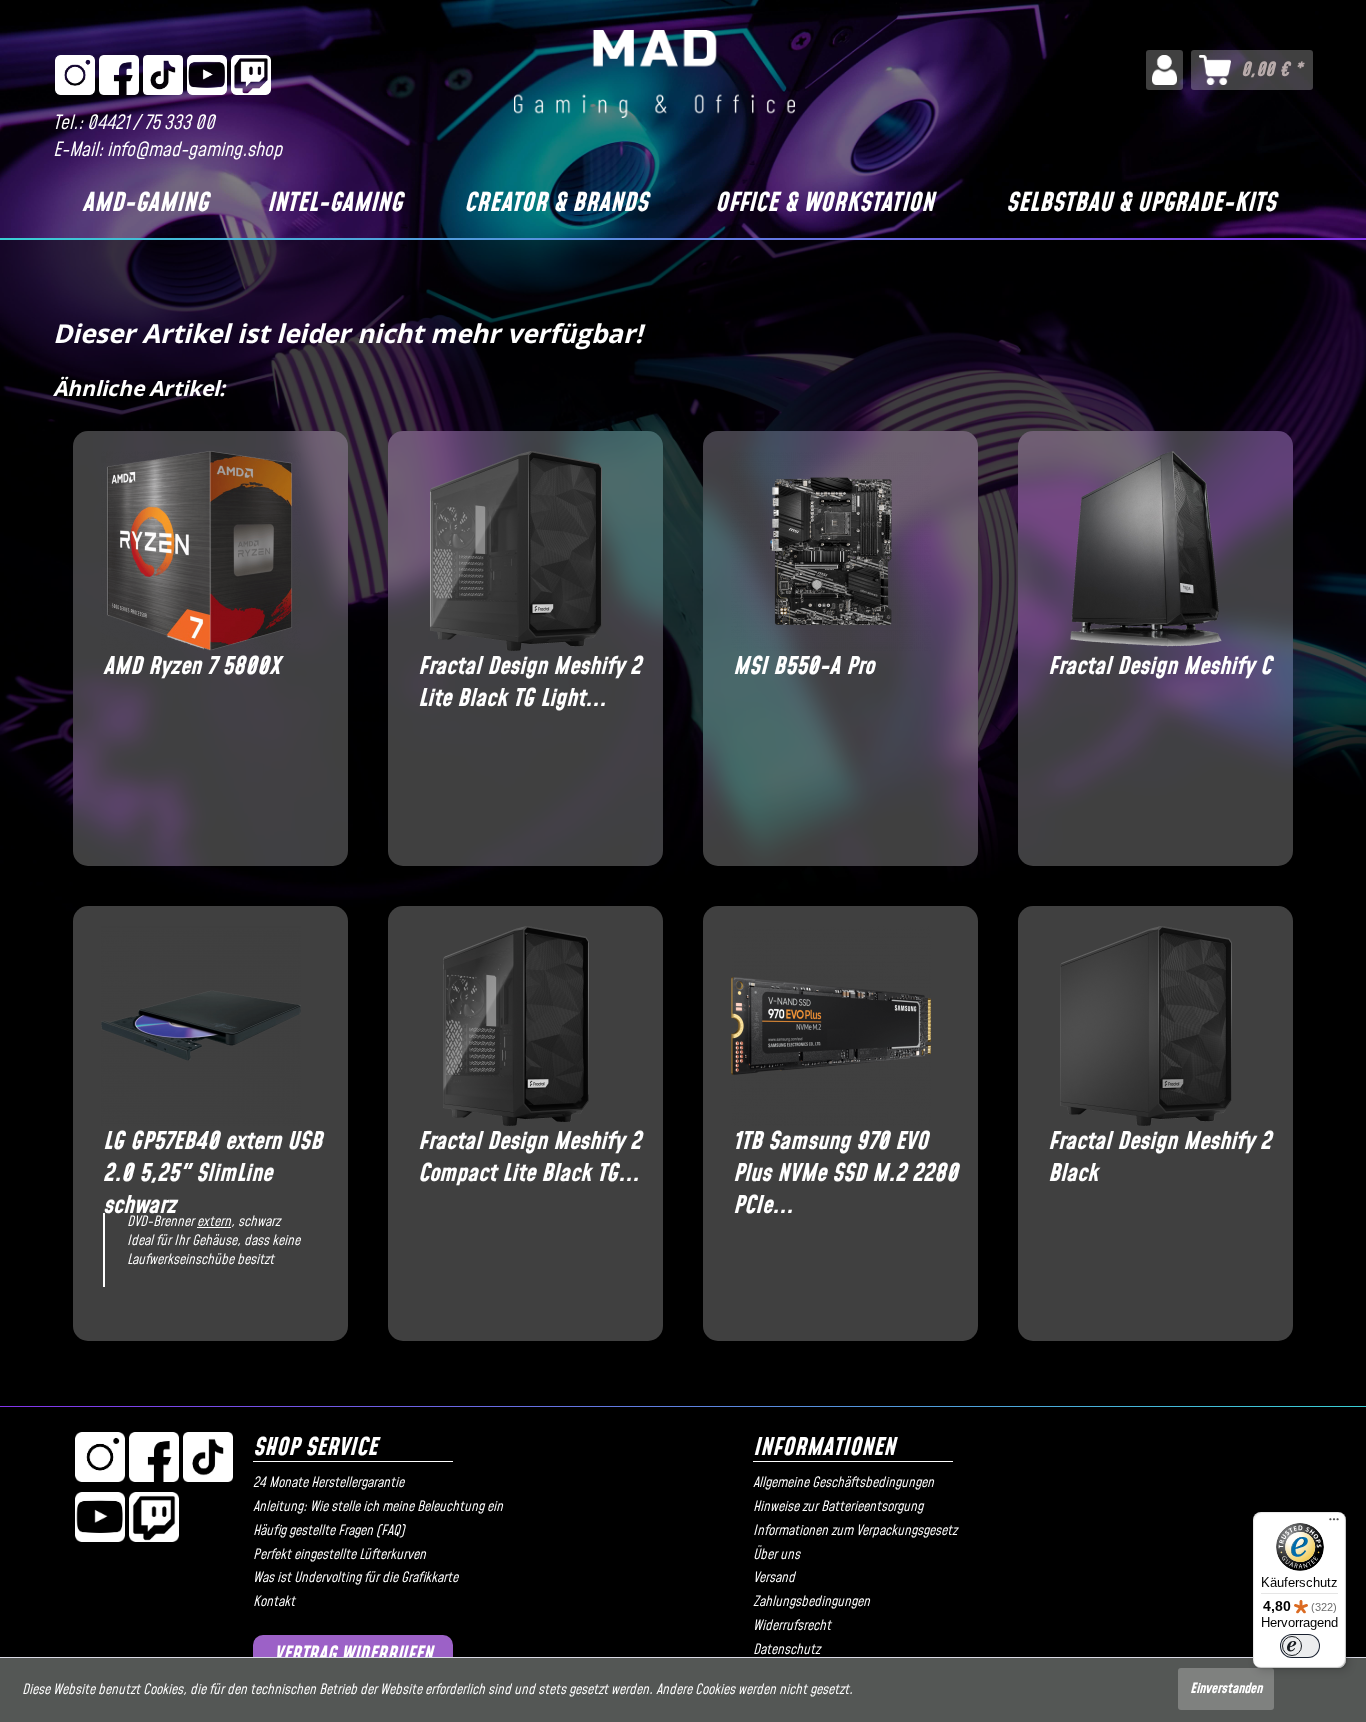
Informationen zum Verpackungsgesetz (855, 1531)
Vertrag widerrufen (353, 1654)
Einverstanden (1226, 1689)
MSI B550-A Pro (803, 667)
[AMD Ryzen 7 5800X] (200, 551)
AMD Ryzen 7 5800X (191, 667)
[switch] (1300, 1646)
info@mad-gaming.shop (194, 150)
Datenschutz (786, 1650)
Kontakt (274, 1602)
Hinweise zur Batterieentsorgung (838, 1507)
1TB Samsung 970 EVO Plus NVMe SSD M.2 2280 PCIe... (845, 1158)
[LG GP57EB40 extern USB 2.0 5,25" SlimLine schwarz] (200, 1026)
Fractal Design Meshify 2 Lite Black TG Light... (529, 683)
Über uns (776, 1555)
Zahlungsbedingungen (811, 1602)
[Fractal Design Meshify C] (1145, 551)
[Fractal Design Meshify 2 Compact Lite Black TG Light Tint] (515, 1026)
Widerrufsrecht (792, 1626)
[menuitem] (1164, 70)
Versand (774, 1578)
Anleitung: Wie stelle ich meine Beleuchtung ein (378, 1507)
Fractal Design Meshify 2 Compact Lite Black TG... (529, 1158)
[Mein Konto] (1164, 70)
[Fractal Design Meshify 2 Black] (1145, 1026)
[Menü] (1334, 1524)
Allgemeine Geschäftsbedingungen (843, 1483)
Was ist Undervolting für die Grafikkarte (355, 1578)
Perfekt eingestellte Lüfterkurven (339, 1555)
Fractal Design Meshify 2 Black (1159, 1158)
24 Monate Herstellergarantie (328, 1483)
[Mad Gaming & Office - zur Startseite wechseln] (654, 74)
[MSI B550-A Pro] (830, 551)
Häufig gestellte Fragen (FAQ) (329, 1531)
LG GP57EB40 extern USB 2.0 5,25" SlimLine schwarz (212, 1158)
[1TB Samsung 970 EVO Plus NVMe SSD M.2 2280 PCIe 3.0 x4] (830, 1026)
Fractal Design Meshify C (1159, 667)
